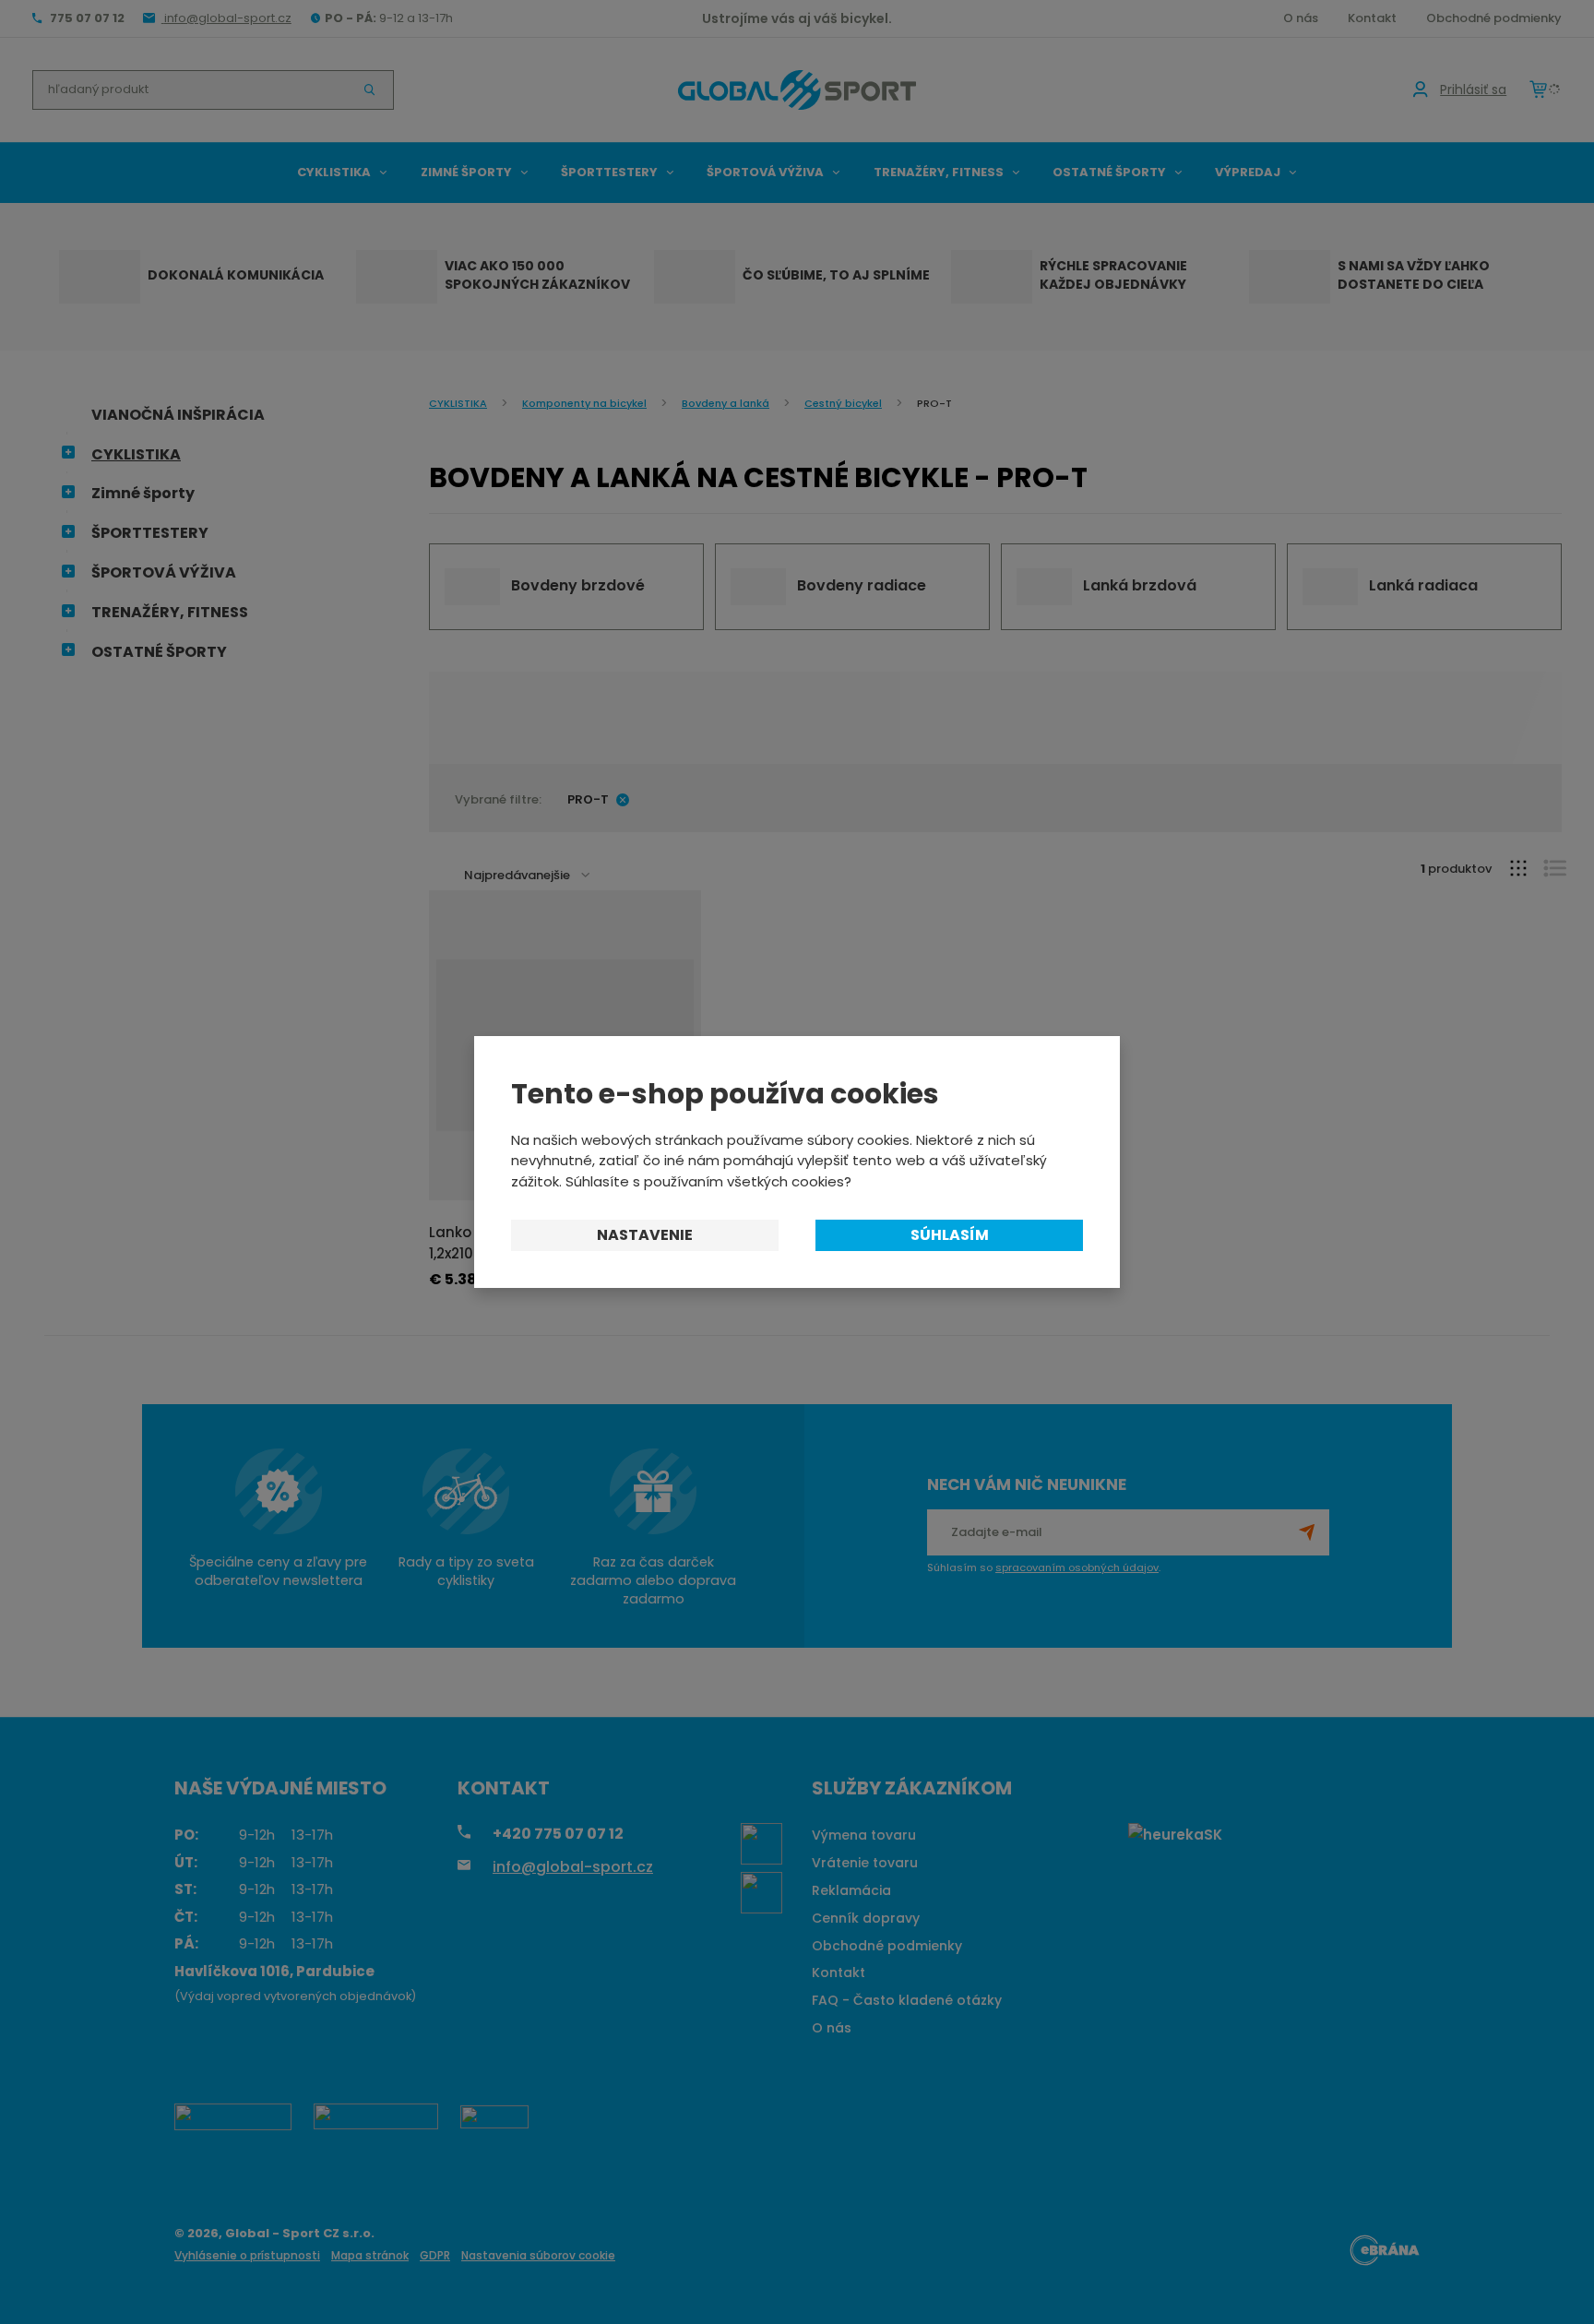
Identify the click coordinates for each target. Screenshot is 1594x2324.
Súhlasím (950, 1235)
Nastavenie (645, 1235)
